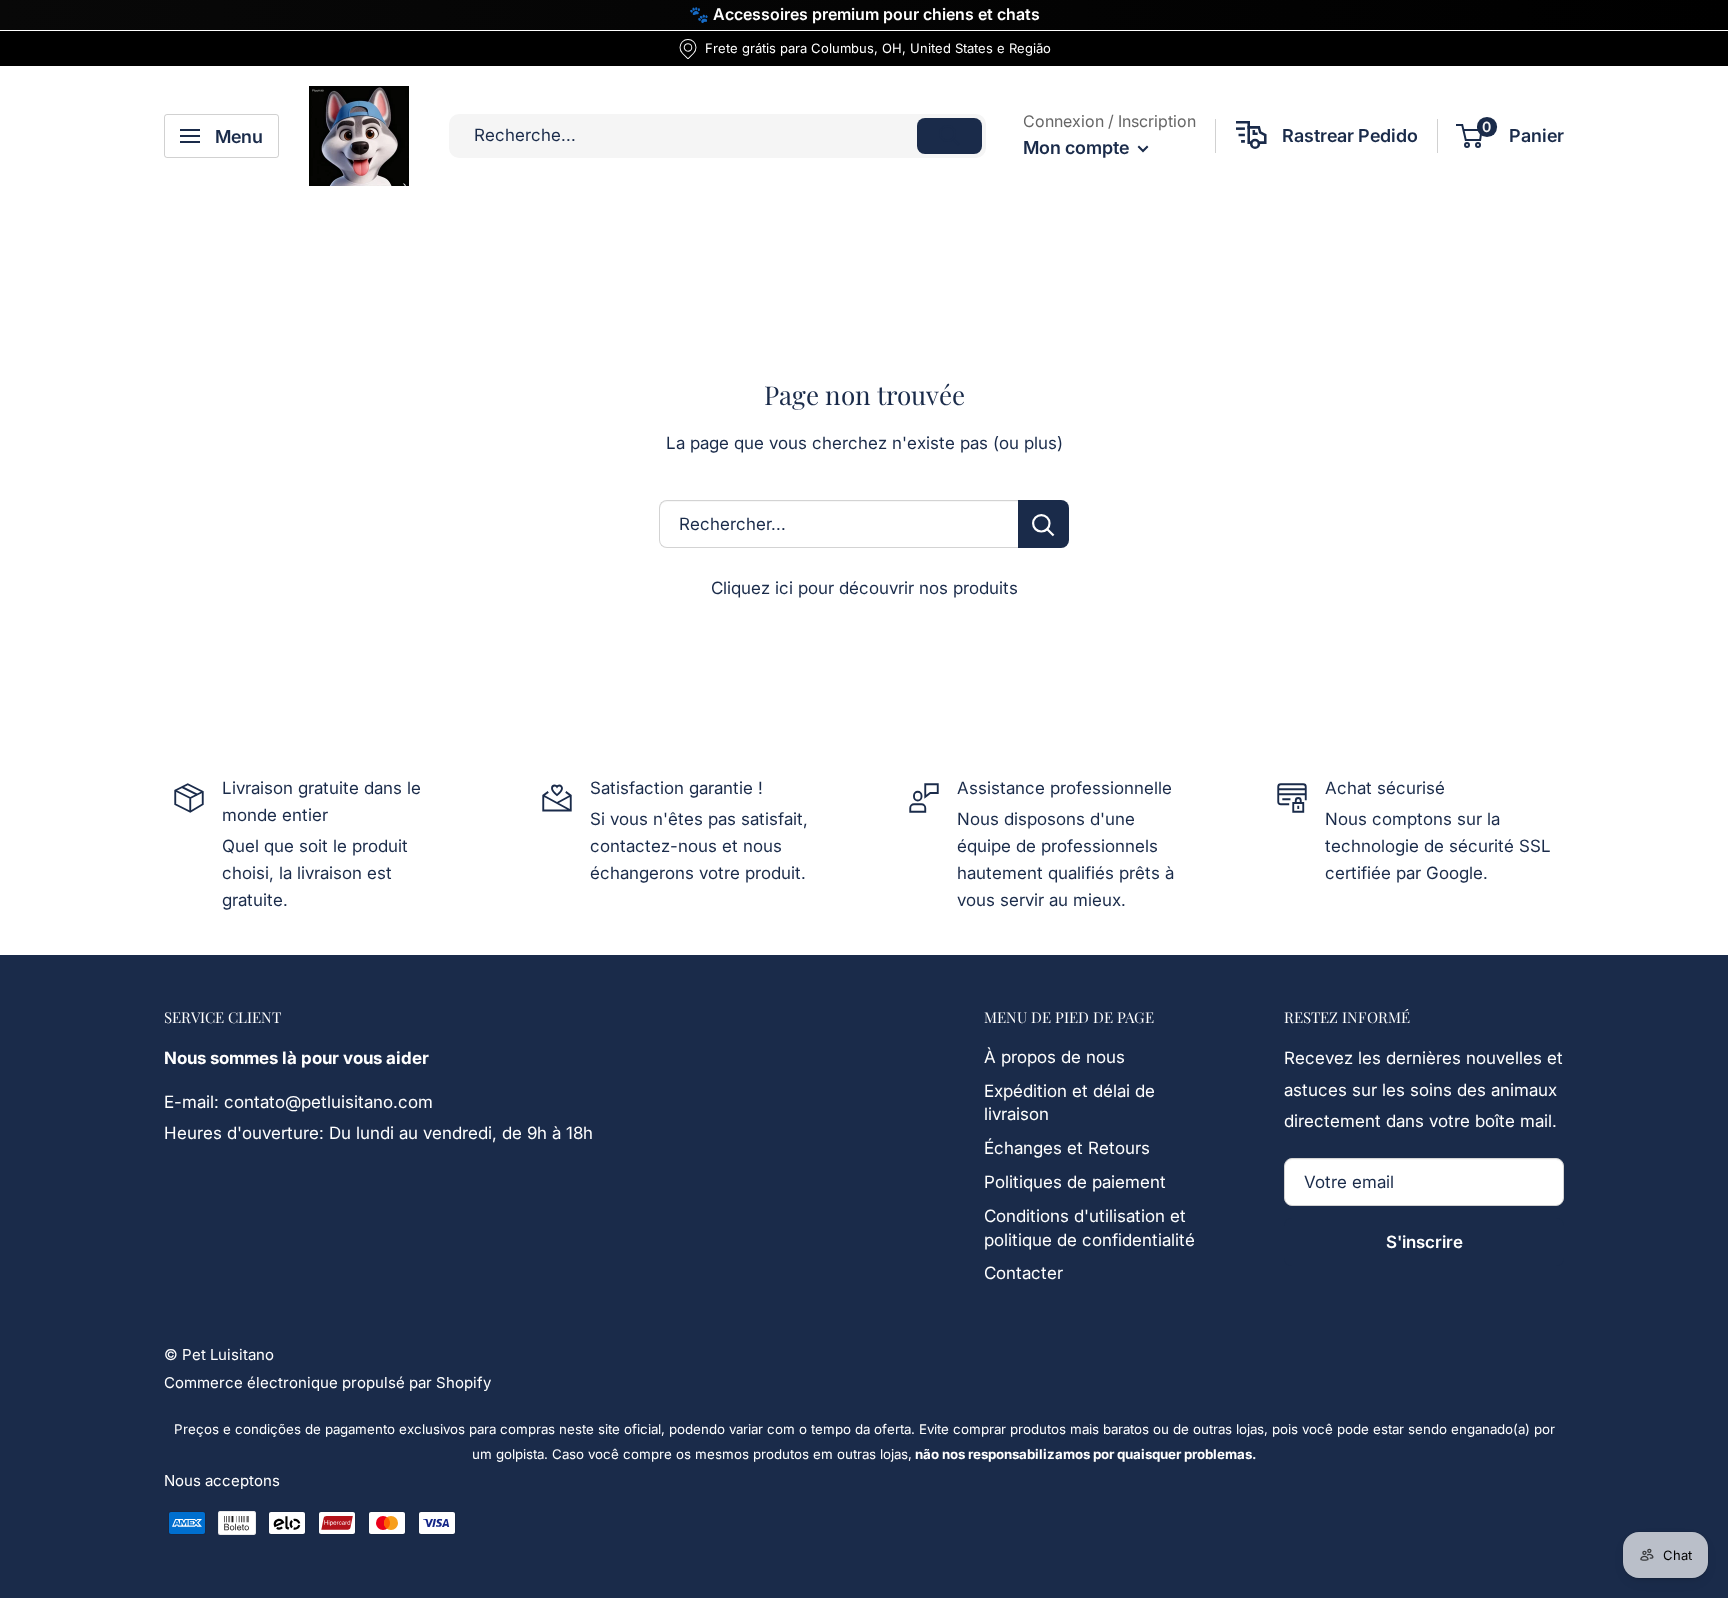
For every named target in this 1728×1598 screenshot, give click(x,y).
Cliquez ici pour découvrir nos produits (864, 588)
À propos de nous (1054, 1057)
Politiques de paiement (1075, 1182)
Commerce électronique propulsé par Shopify (327, 1382)
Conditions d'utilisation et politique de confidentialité (1089, 1228)
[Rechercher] (949, 135)
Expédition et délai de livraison (1069, 1103)
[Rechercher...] (1043, 524)
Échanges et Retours (1067, 1148)
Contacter (1023, 1273)
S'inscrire (1424, 1242)
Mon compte (1078, 147)
